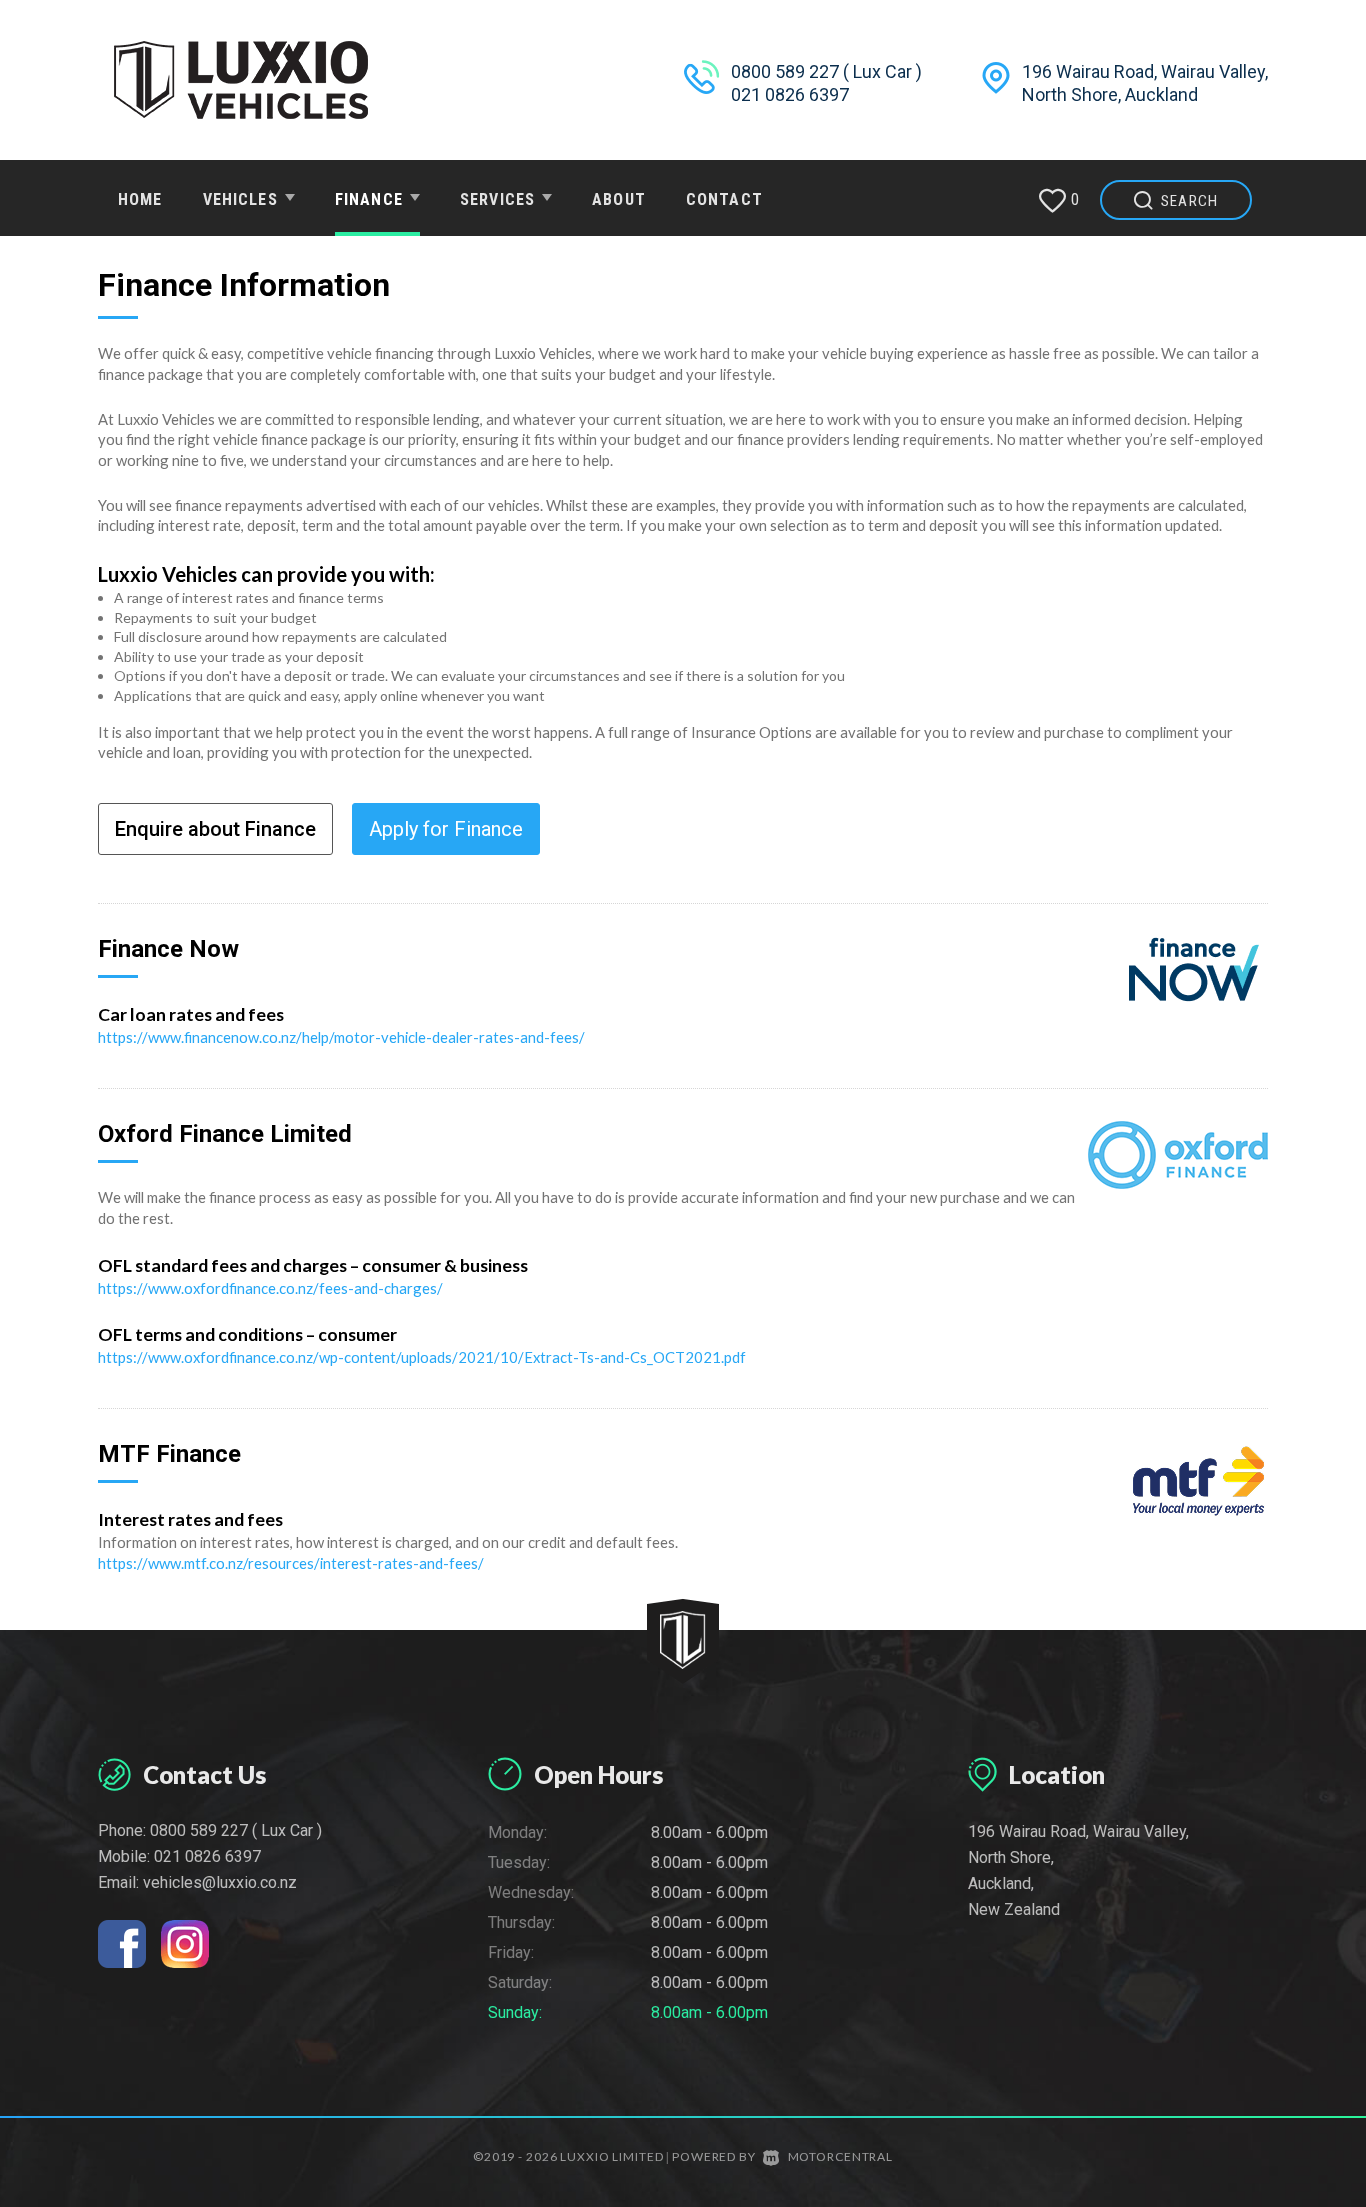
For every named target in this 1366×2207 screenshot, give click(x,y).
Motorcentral (840, 2156)
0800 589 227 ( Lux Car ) (826, 71)
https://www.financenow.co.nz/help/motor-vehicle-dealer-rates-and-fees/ (341, 1037)
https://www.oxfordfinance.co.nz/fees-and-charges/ (270, 1288)
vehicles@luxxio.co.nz (220, 1882)
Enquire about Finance (215, 829)
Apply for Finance (446, 829)
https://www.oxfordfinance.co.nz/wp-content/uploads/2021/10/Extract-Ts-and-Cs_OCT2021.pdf (422, 1357)
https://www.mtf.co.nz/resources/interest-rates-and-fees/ (291, 1563)
